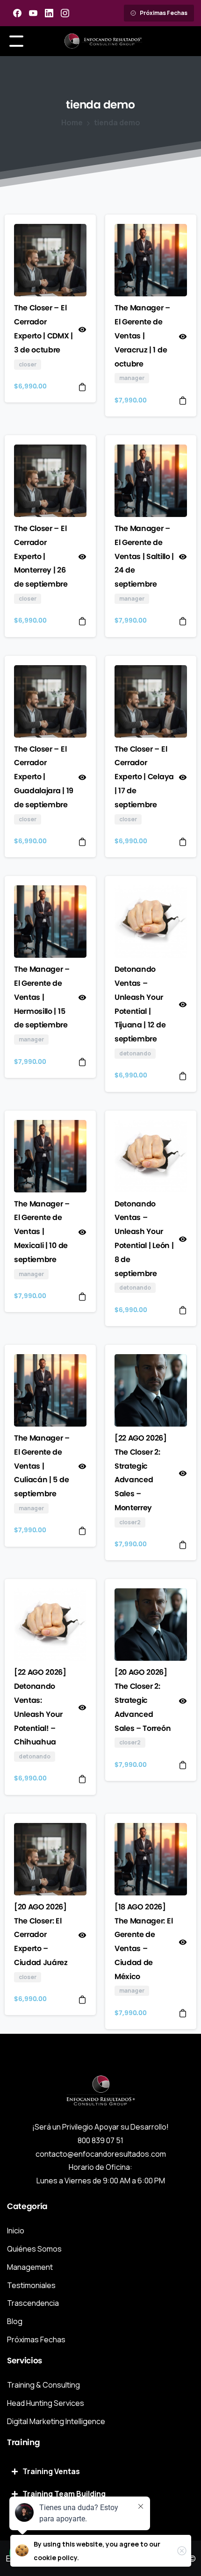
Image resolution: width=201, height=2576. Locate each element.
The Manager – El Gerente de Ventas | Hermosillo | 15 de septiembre (42, 997)
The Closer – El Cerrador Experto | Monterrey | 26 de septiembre (41, 556)
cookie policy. (56, 2558)
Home (72, 122)
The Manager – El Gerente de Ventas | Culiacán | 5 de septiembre (42, 1466)
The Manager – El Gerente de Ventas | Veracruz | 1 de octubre (142, 336)
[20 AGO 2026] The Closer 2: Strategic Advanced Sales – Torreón (143, 1700)
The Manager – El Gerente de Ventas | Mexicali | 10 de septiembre (42, 1232)
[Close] (182, 2551)
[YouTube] (33, 13)
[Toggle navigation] (16, 41)
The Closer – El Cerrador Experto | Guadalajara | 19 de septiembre (44, 777)
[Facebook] (17, 13)
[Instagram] (65, 13)
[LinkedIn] (49, 13)
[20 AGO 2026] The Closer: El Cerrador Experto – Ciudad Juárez (41, 1935)
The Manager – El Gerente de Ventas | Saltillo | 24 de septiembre (144, 556)
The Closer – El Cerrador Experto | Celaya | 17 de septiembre (144, 777)
